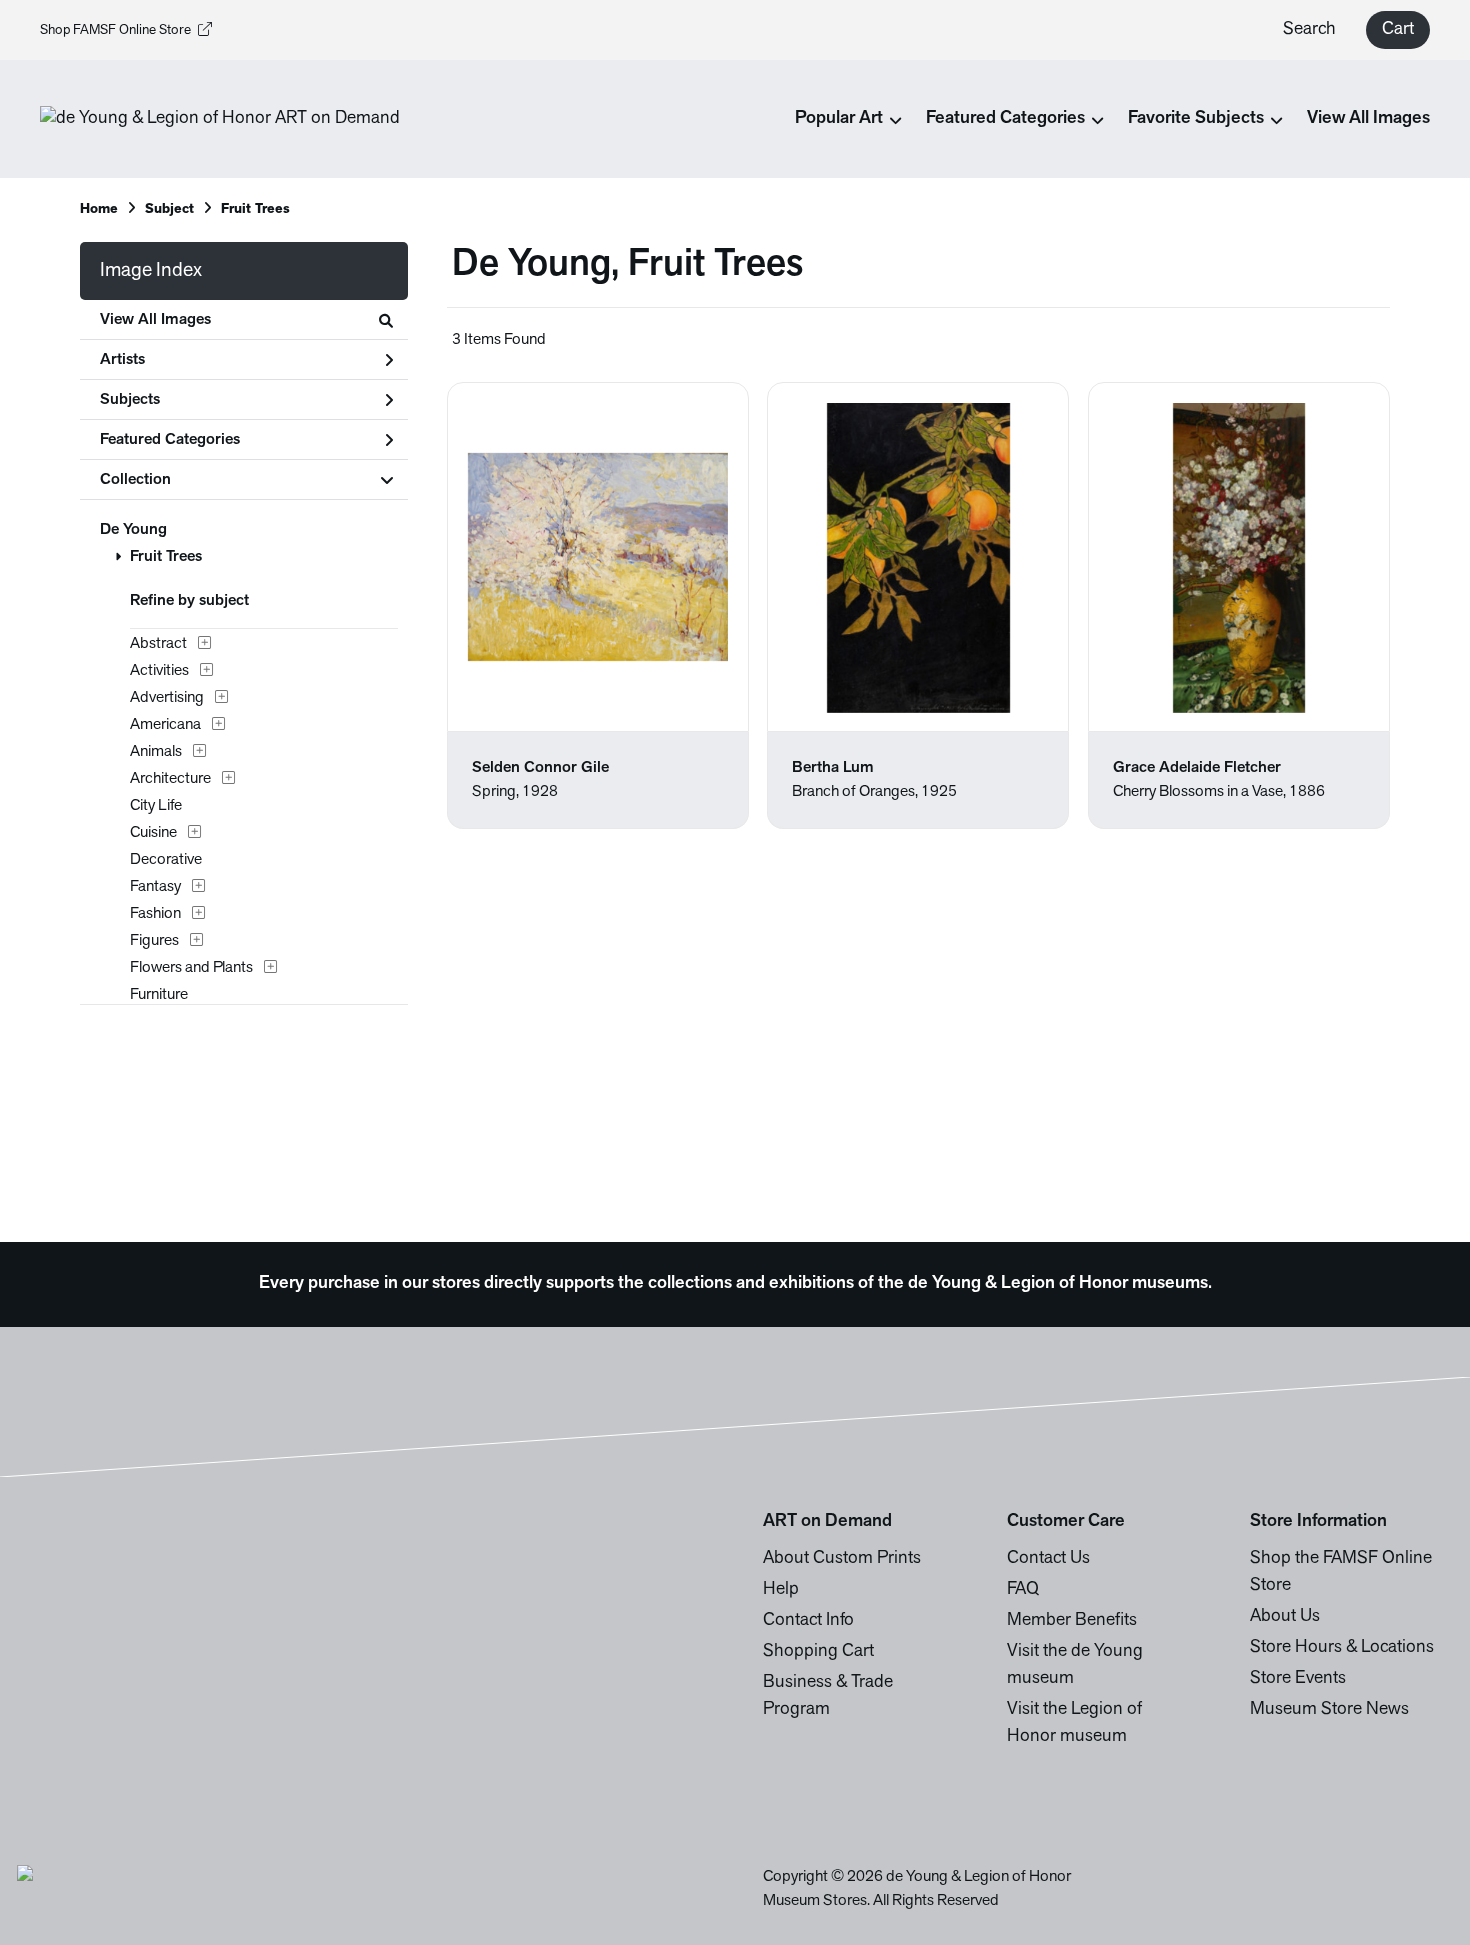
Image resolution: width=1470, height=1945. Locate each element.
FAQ (1023, 1590)
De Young (133, 530)
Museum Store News (1329, 1710)
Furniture (159, 995)
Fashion (155, 914)
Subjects (130, 400)
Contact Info (808, 1621)
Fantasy (155, 887)
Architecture (170, 779)
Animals (156, 752)
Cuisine (153, 833)
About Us (1285, 1617)
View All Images (1368, 119)
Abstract (158, 644)
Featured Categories (170, 440)
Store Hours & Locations (1342, 1648)
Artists (122, 360)
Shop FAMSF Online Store (115, 30)
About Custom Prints (842, 1559)
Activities (159, 671)
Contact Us (1048, 1559)
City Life (156, 806)
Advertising (167, 698)
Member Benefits (1072, 1621)
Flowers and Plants (191, 968)
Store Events (1298, 1679)
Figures (154, 941)
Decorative (166, 860)
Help (781, 1590)
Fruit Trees (166, 557)
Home (99, 209)
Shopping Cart (818, 1652)
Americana (165, 725)
